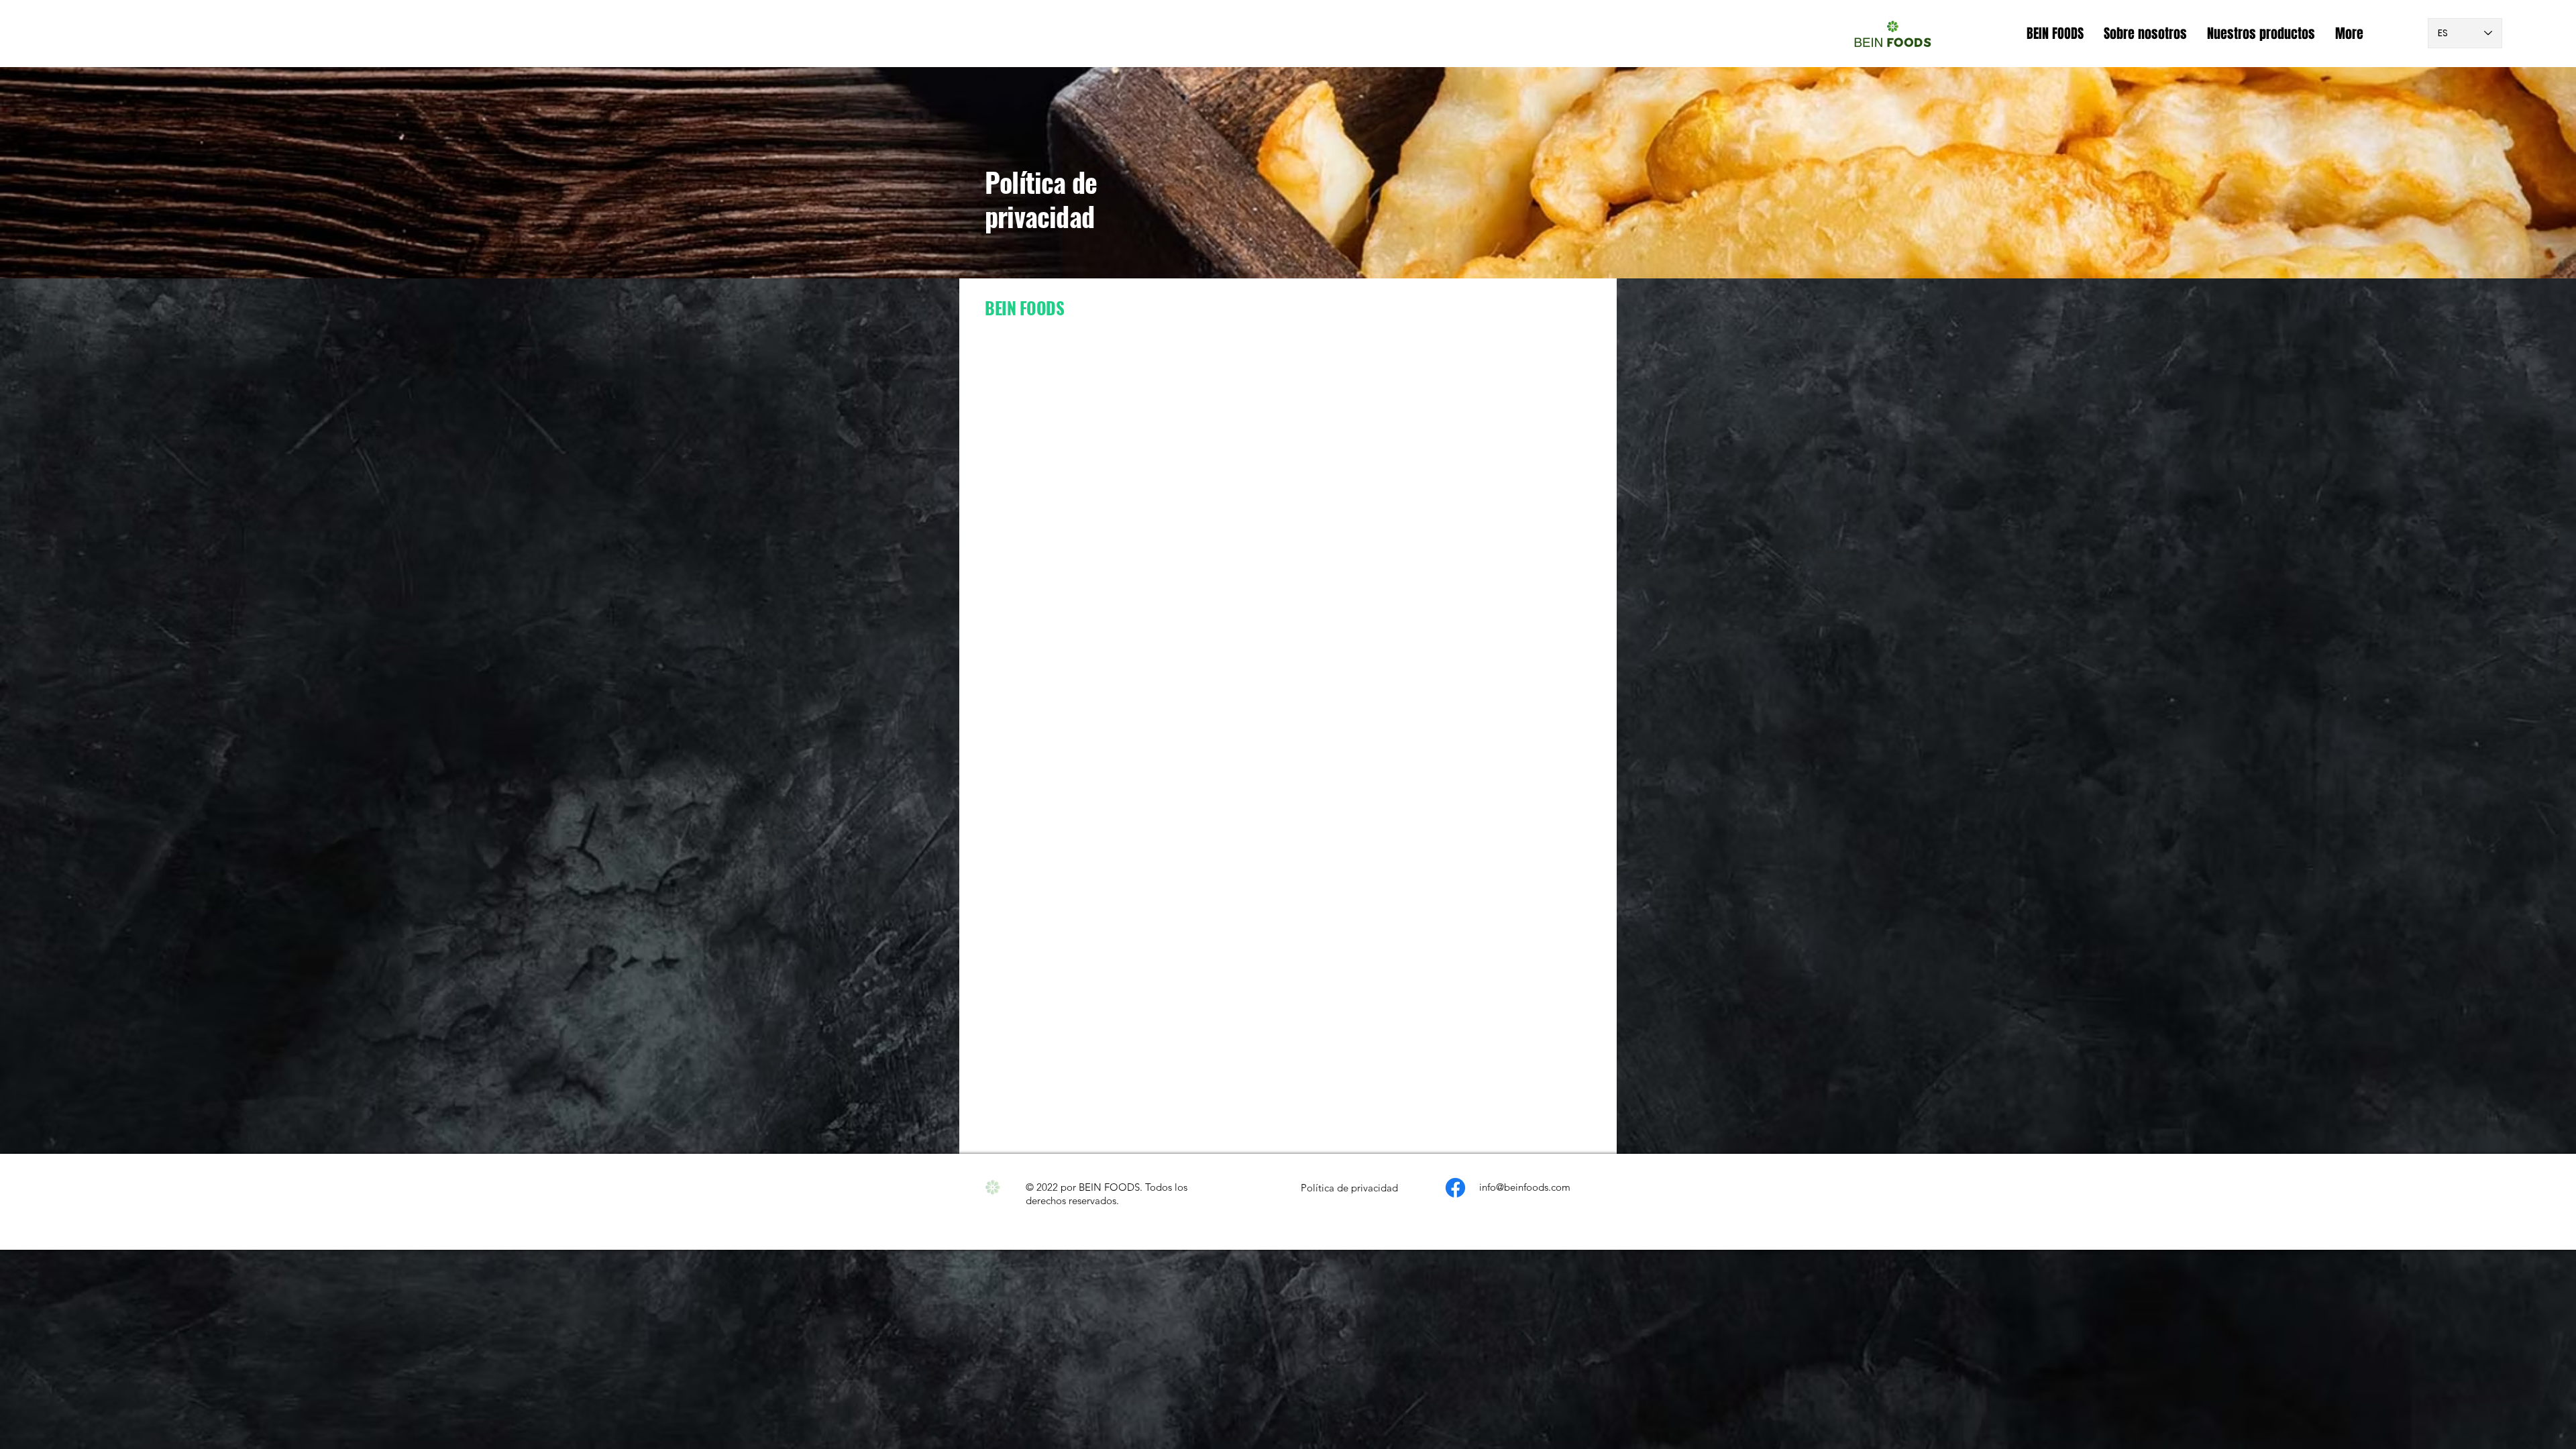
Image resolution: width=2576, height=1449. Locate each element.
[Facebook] (1455, 1188)
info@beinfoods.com (1525, 1187)
